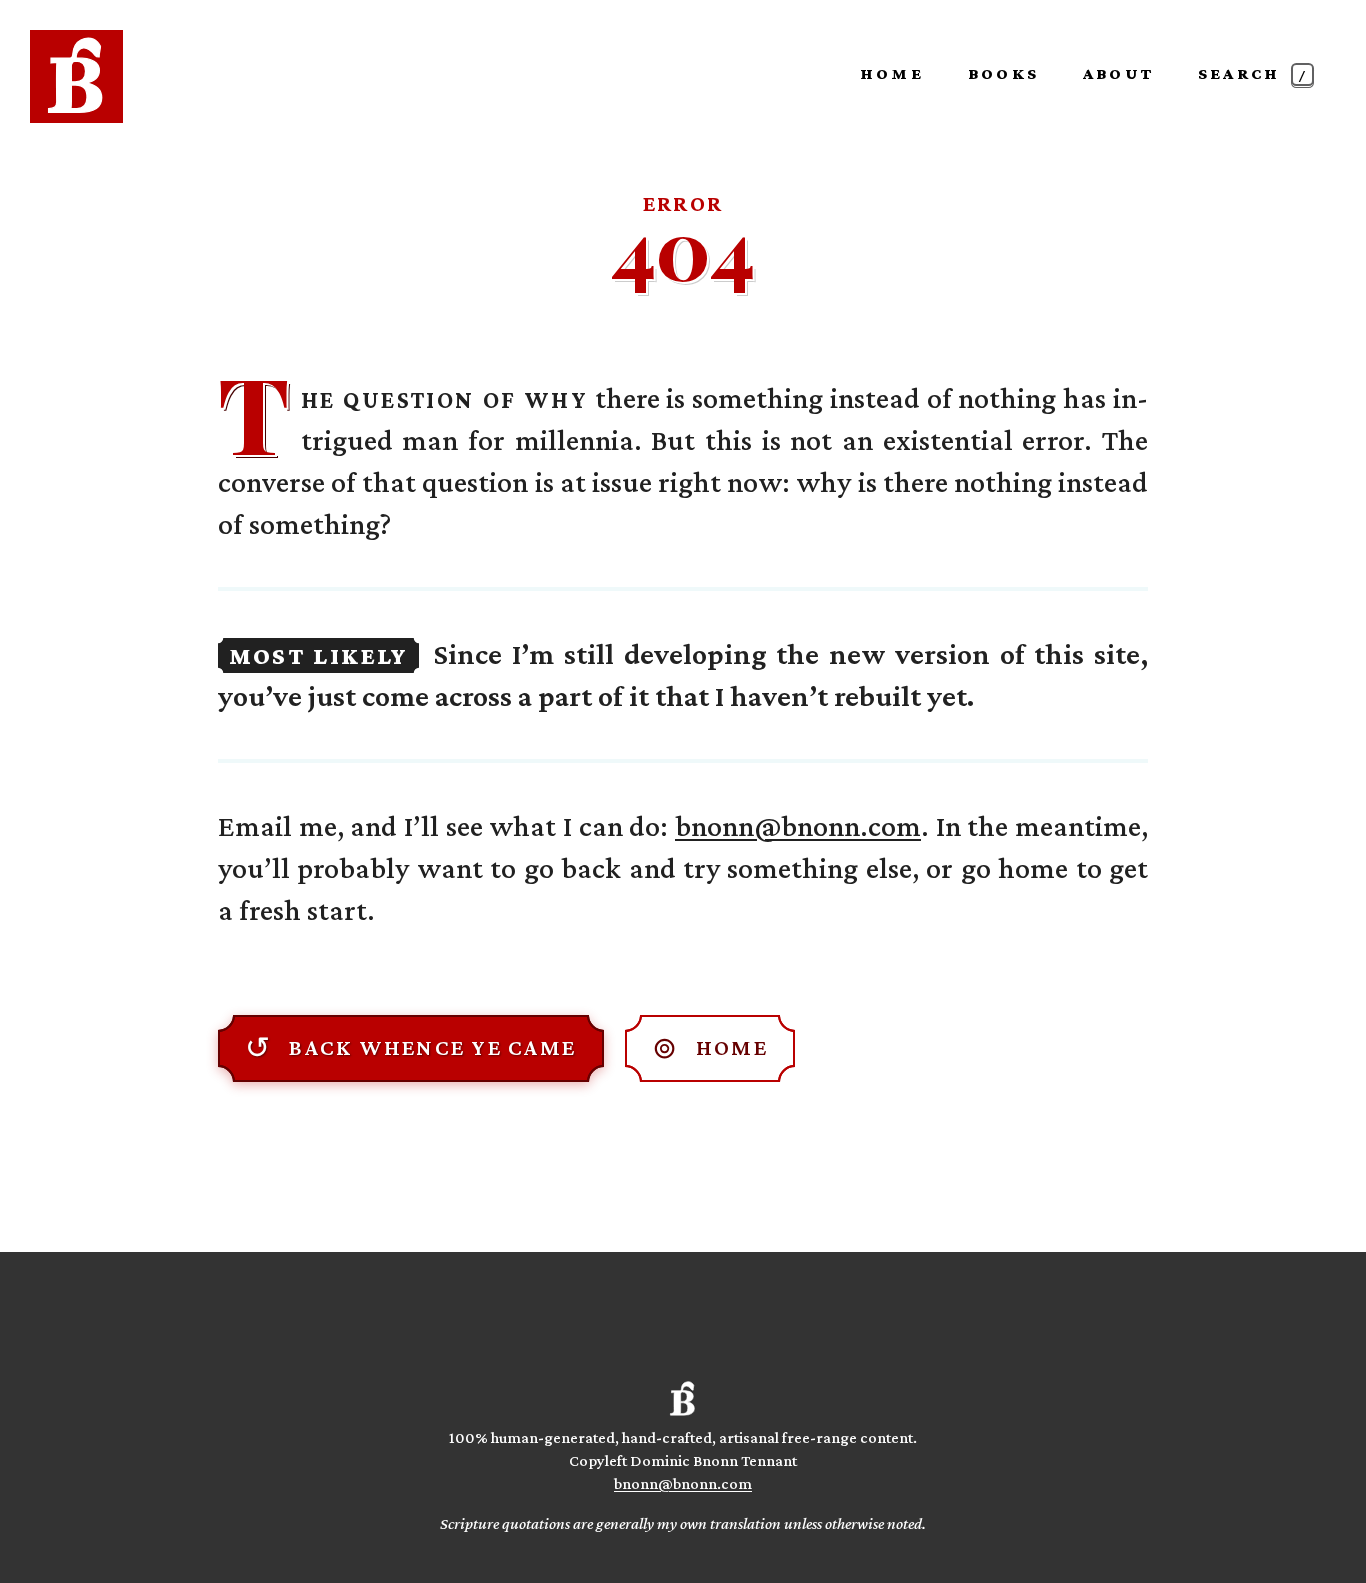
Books (1004, 73)
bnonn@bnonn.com (798, 825)
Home (892, 73)
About (1119, 73)
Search (1254, 73)
